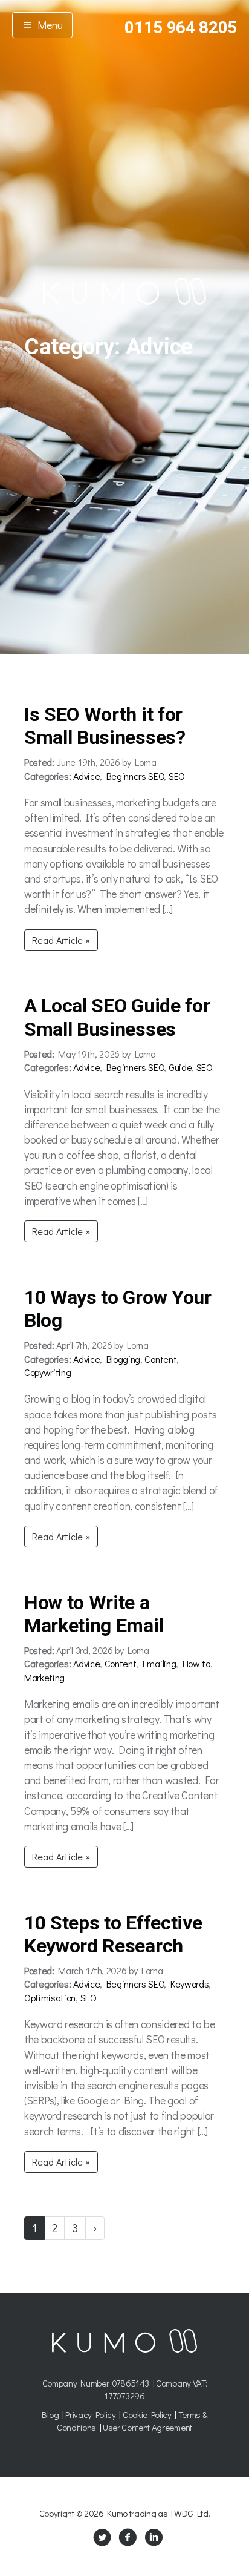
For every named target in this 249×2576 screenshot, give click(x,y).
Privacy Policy (91, 2414)
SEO (177, 776)
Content (160, 1359)
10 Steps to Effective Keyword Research (113, 1934)
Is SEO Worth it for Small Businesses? (105, 726)
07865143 (131, 2383)
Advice (86, 776)
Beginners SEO (135, 776)
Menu (48, 25)
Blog (50, 2414)
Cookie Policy (147, 2414)
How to (196, 1663)
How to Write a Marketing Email (94, 1614)
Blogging (123, 1359)
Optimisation (50, 1998)
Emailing (159, 1663)
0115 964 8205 (181, 28)
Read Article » (61, 940)
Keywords (189, 1984)
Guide (180, 1067)
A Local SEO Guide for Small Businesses (117, 1017)
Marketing (44, 1677)
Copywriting (47, 1372)
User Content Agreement (147, 2427)
